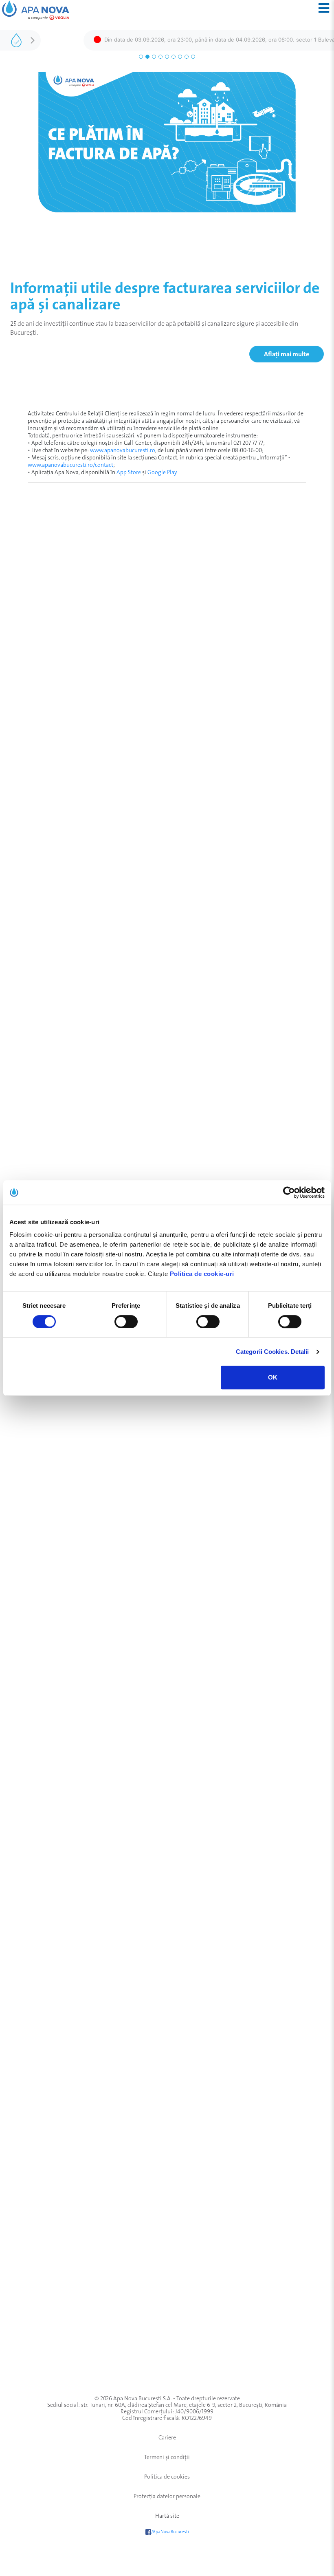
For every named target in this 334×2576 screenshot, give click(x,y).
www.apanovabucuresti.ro (123, 450)
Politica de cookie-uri (202, 1274)
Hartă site (167, 2516)
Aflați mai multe (287, 354)
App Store (129, 472)
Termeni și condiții (167, 2457)
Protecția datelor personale (167, 2496)
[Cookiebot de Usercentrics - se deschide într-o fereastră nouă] (289, 1192)
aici (118, 2006)
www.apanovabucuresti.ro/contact (70, 465)
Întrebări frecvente (172, 2024)
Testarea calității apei (56, 1892)
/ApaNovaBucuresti (170, 2532)
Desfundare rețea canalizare (65, 1904)
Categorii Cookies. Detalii (272, 1352)
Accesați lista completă (33, 1920)
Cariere (167, 2437)
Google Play (162, 472)
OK (273, 1377)
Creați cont (300, 570)
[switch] (126, 1322)
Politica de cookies (167, 2477)
